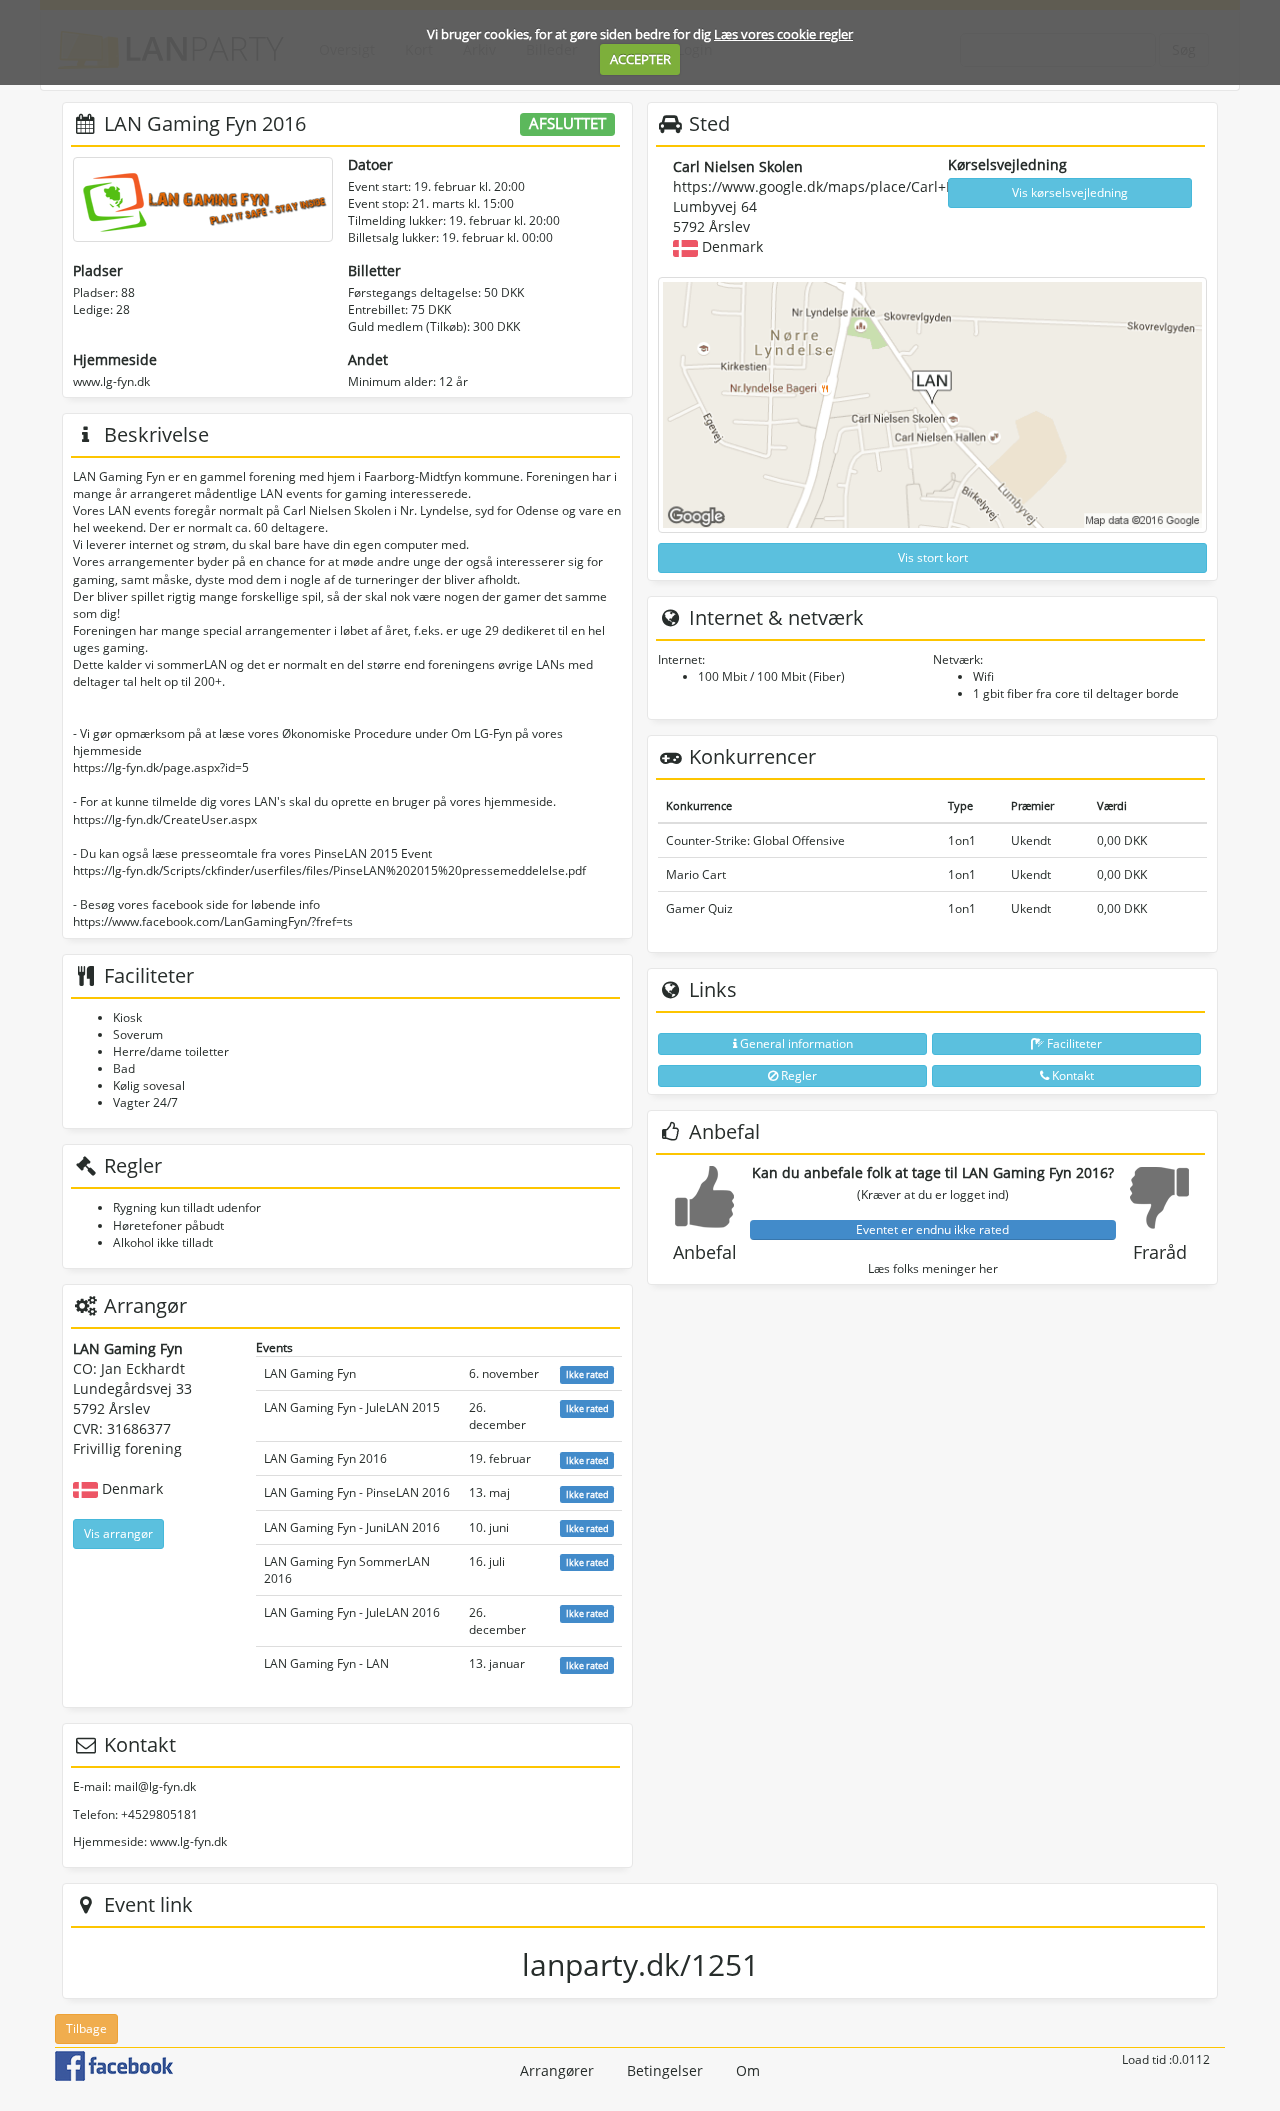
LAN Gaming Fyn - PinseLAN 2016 (357, 1492)
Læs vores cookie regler (783, 34)
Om (748, 2070)
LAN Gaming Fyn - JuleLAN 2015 (352, 1407)
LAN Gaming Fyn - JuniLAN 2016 (352, 1527)
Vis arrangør (118, 1533)
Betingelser (665, 2070)
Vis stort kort (933, 557)
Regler (797, 1075)
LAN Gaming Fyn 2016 (325, 1458)
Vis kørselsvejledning (1070, 192)
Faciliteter (1073, 1043)
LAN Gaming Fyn (310, 1373)
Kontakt (1071, 1075)
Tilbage (86, 2028)
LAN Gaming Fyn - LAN (326, 1663)
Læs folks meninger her (933, 1268)
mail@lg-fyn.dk (155, 1786)
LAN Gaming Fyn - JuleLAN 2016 (352, 1612)
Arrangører (557, 2070)
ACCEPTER (640, 59)
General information (795, 1043)
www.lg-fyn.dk (111, 381)
